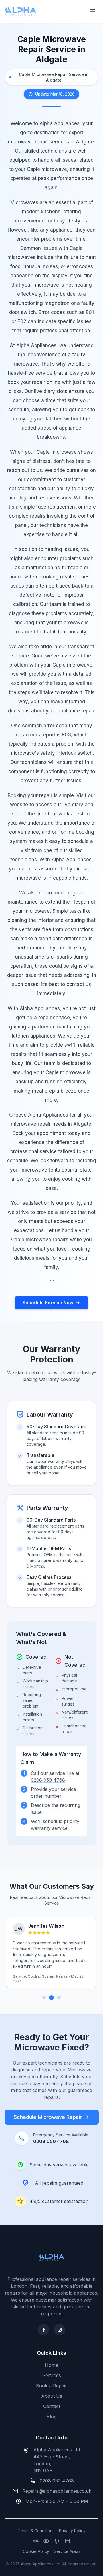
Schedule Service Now (48, 1303)
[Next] (59, 1998)
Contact (52, 2406)
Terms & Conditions (36, 2531)
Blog (51, 2417)
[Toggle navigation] (93, 11)
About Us (52, 2396)
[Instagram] (60, 2330)
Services (52, 2375)
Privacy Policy (72, 2531)
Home (51, 2365)
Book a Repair (51, 2386)
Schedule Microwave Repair (48, 2117)
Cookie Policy (36, 2551)
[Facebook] (43, 2330)
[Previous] (44, 1998)
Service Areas (67, 2551)
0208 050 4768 (48, 1780)
